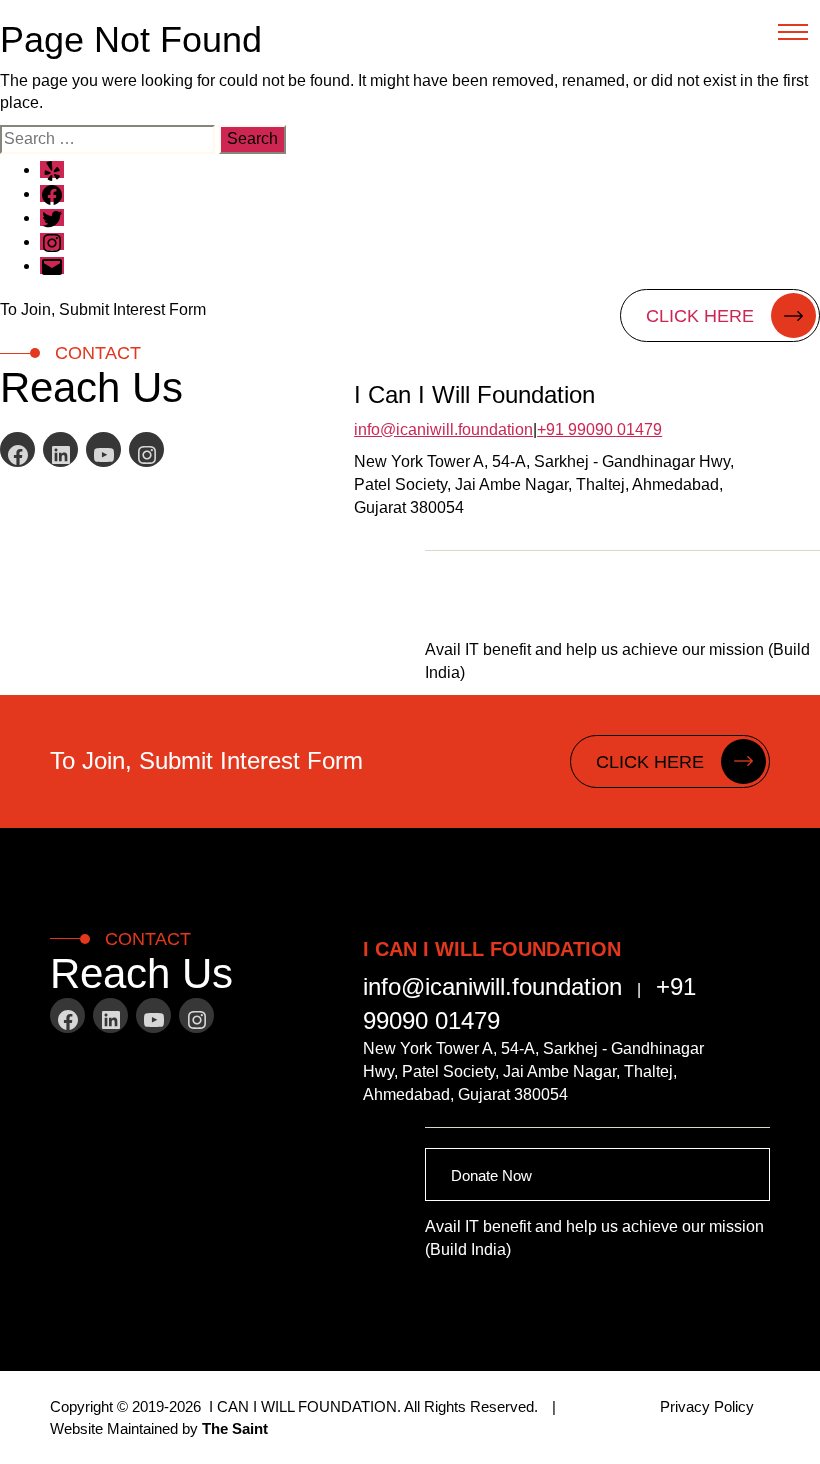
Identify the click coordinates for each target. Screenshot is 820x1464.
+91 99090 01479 (599, 429)
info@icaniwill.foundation (443, 429)
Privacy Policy (707, 1406)
